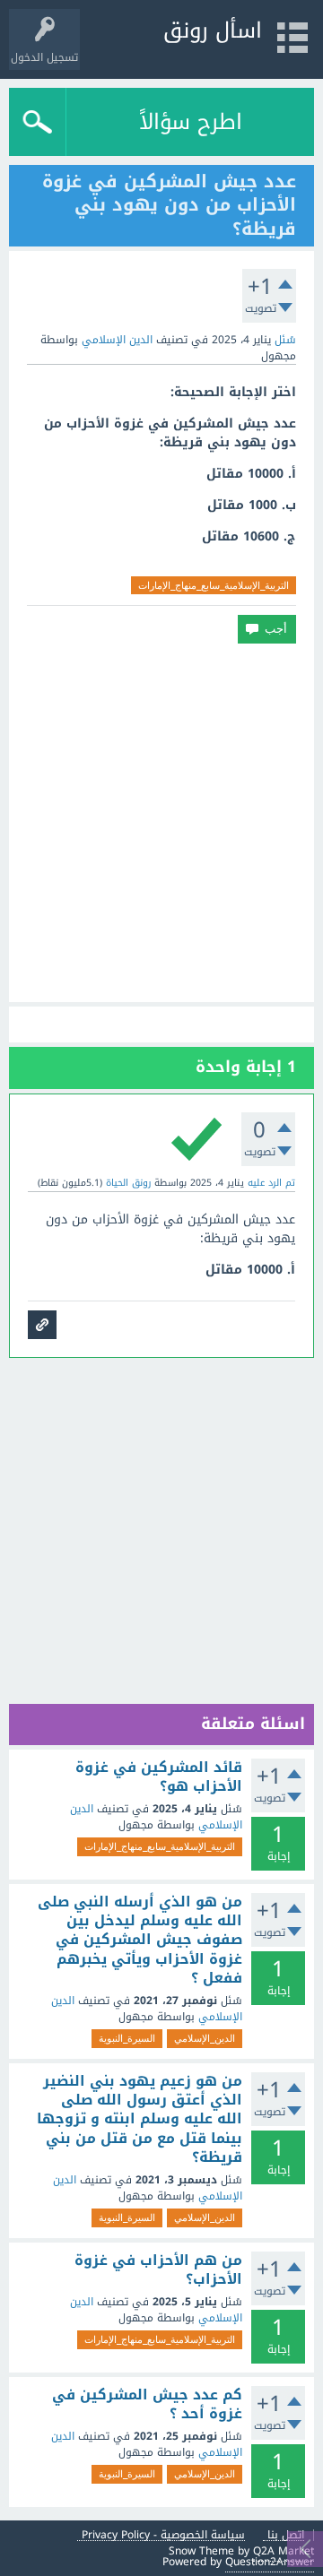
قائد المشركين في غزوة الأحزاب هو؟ (159, 1777)
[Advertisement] (161, 823)
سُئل (285, 340)
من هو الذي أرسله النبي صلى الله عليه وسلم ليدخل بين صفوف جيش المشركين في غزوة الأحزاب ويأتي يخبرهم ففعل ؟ (140, 1940)
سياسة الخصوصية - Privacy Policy (163, 2535)
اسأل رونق (213, 30)
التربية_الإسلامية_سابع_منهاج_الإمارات (214, 585)
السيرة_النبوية (127, 2038)
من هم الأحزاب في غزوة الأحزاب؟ (158, 2270)
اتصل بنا (286, 2535)
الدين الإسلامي (117, 340)
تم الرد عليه (271, 1183)
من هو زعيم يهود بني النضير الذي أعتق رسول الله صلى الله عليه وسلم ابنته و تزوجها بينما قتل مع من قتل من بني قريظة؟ (140, 2119)
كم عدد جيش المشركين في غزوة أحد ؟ (147, 2404)
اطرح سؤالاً (191, 122)
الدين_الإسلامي (205, 2038)
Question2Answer (270, 2562)
